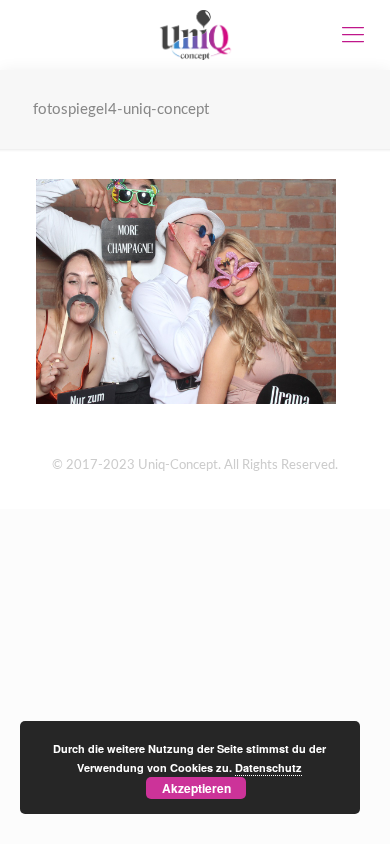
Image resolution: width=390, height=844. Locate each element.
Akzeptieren (196, 788)
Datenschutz (268, 767)
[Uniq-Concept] (195, 35)
